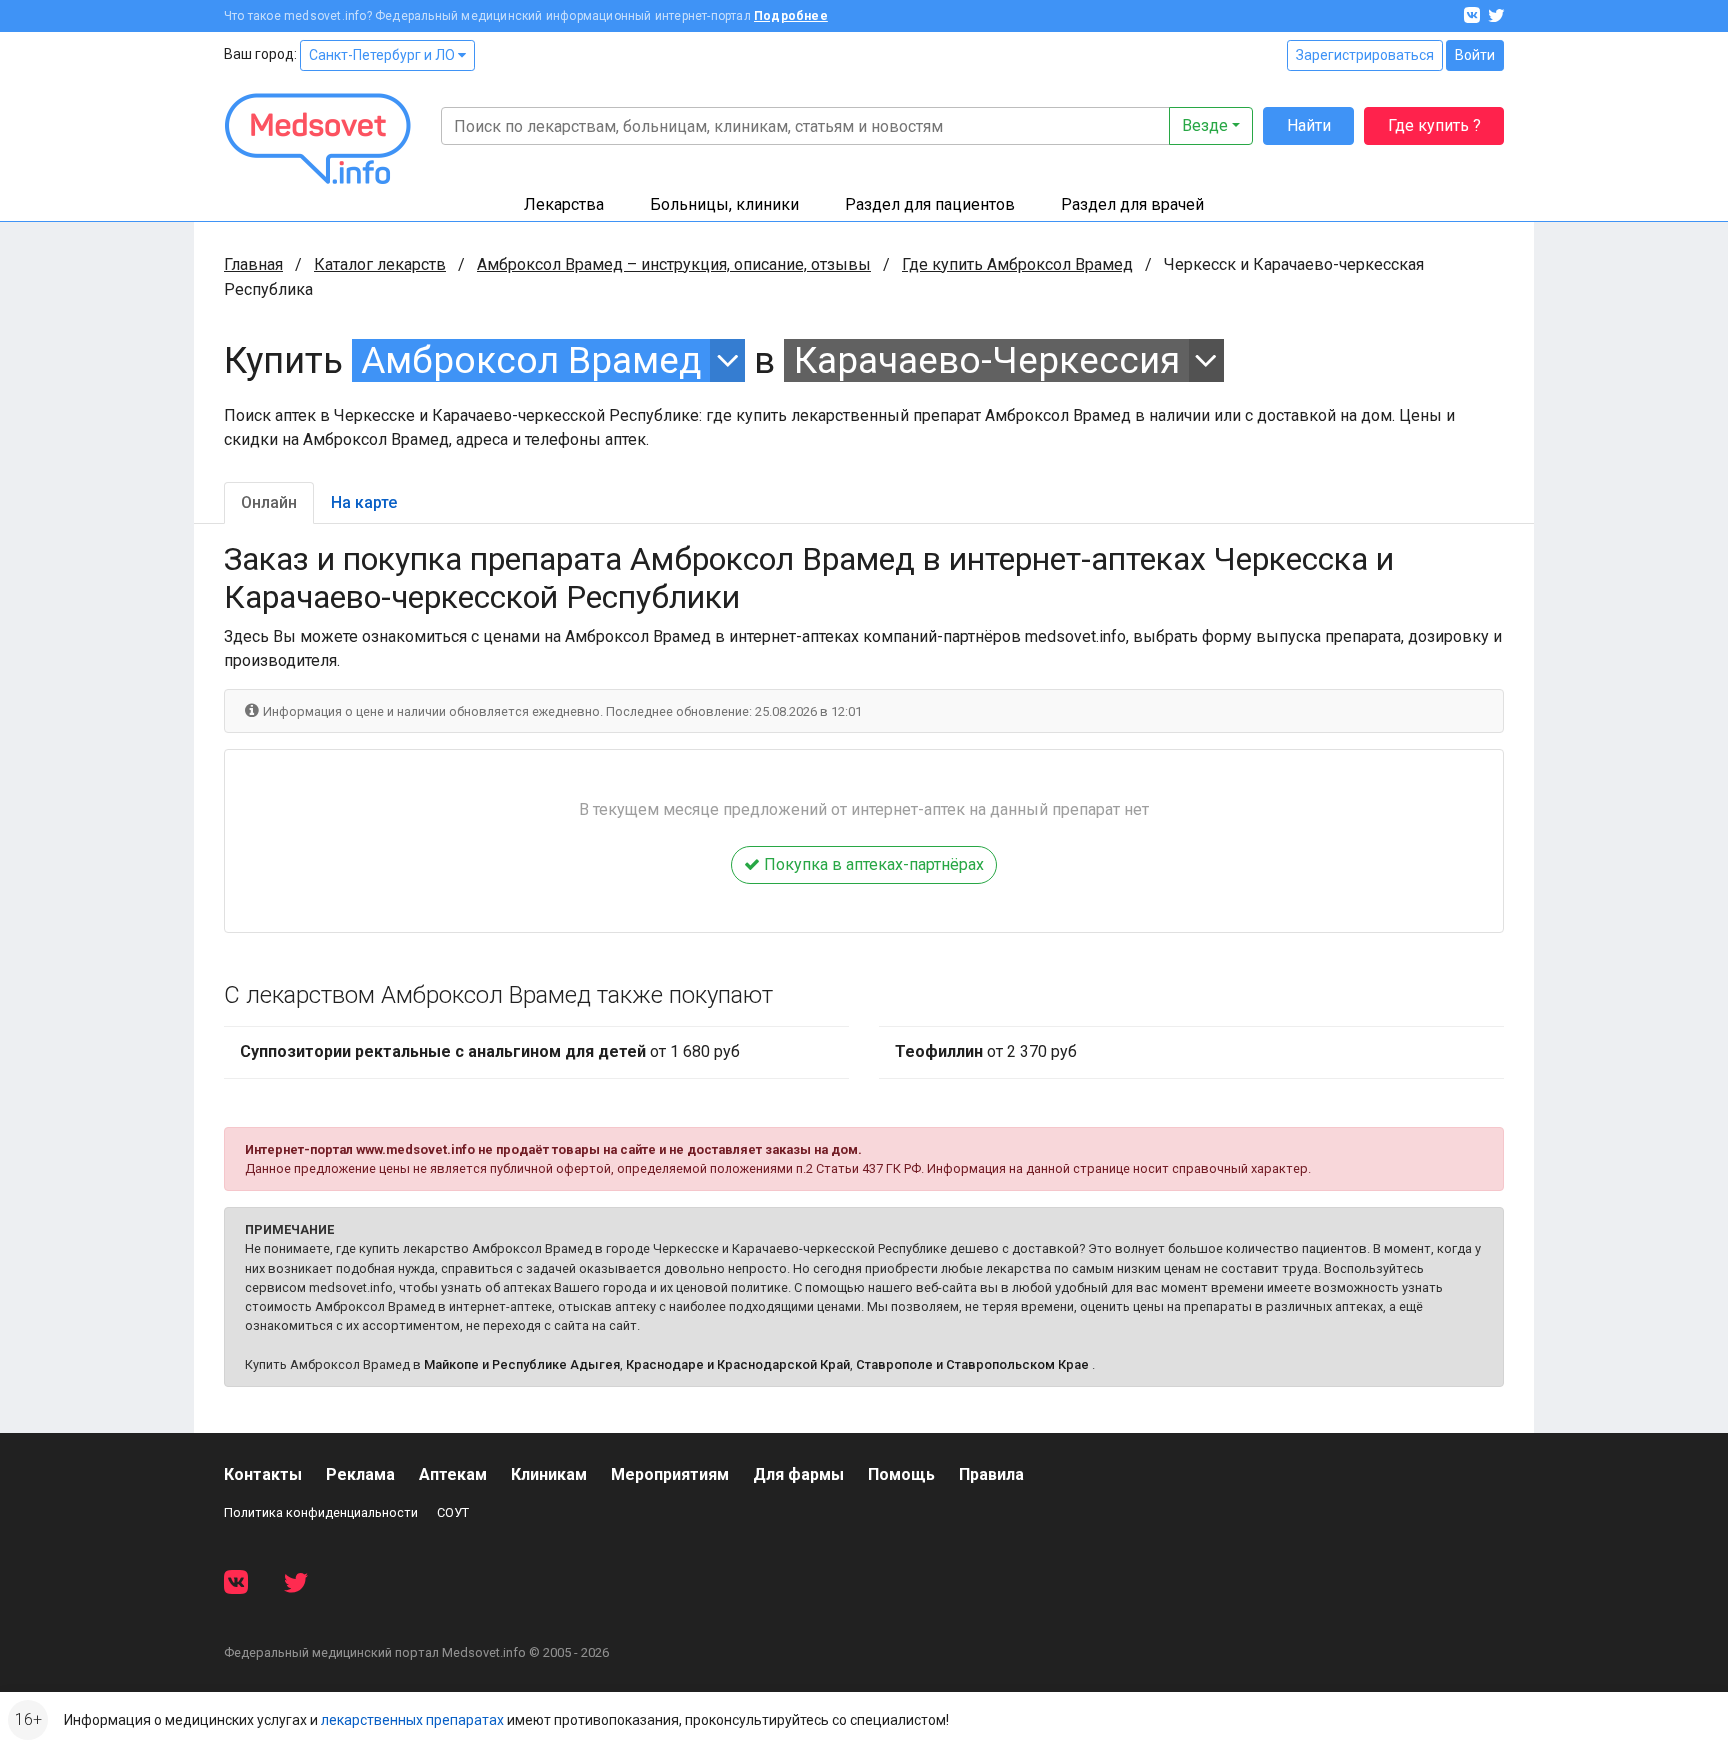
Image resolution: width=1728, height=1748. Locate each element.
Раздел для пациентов (930, 204)
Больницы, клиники (724, 204)
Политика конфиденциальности (321, 1512)
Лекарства (564, 204)
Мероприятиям (670, 1474)
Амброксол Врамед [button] (531, 360)
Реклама (360, 1474)
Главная (253, 264)
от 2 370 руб (986, 1051)
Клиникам (549, 1474)
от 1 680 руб (490, 1051)
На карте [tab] (364, 502)
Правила (991, 1474)
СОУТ (453, 1512)
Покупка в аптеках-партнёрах (872, 864)
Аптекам (453, 1474)
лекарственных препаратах (412, 1720)
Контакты (263, 1474)
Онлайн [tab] (269, 502)
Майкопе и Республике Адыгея (522, 1364)
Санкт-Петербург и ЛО (383, 55)
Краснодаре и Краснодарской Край (738, 1364)
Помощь (901, 1474)
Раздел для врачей (1132, 204)
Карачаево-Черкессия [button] (987, 360)
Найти (1309, 125)
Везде (1205, 125)
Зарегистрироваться (1365, 55)
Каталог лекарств (380, 264)
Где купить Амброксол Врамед (1017, 264)
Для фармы (798, 1474)
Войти (1475, 55)
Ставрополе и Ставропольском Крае (972, 1364)
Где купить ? (1434, 125)
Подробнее (791, 16)
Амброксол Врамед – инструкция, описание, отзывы (674, 264)
